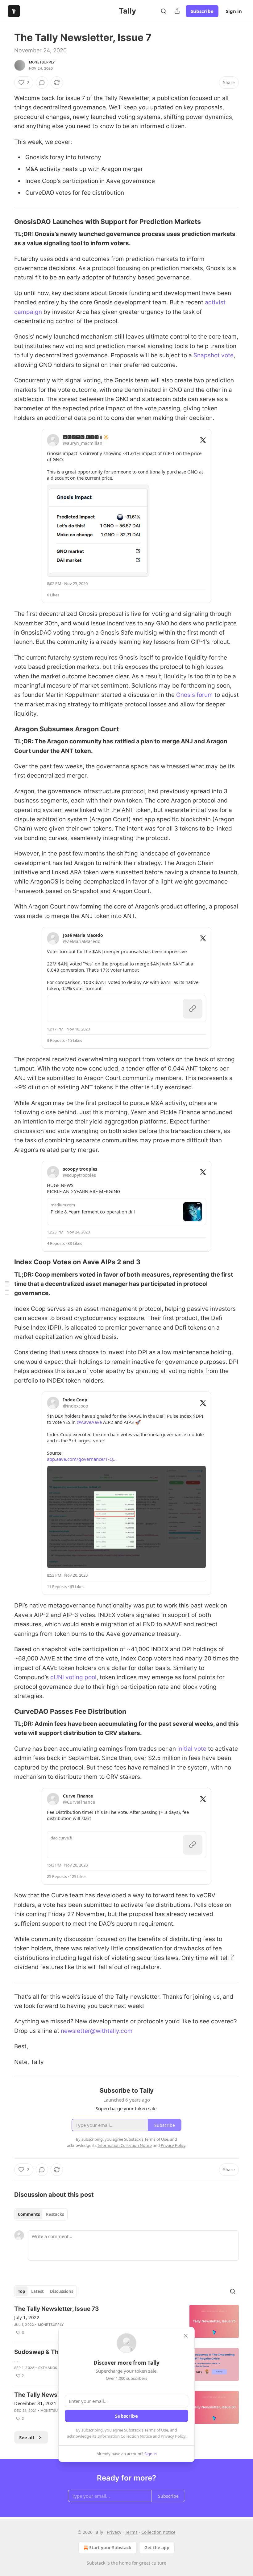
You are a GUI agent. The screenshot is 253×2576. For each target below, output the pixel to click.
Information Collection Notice (125, 2436)
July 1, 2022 (27, 2317)
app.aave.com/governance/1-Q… (82, 1459)
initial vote (192, 1749)
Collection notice (158, 2532)
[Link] (6, 221)
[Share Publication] (177, 11)
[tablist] (41, 2214)
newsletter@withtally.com (97, 2031)
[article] (126, 2321)
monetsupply (42, 62)
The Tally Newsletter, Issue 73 (57, 2309)
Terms (131, 2532)
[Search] (164, 11)
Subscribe (202, 11)
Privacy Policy (173, 2436)
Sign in (234, 11)
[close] (186, 2336)
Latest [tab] (37, 2291)
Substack (96, 2563)
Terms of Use (156, 2430)
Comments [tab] (29, 2214)
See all (27, 2437)
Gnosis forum (195, 695)
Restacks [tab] (55, 2214)
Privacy (114, 2532)
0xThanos (48, 2368)
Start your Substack (110, 2548)
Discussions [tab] (62, 2291)
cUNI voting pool (73, 1677)
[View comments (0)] (42, 83)
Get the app (157, 2548)
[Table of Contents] (7, 1288)
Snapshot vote (214, 355)
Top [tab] (21, 2291)
